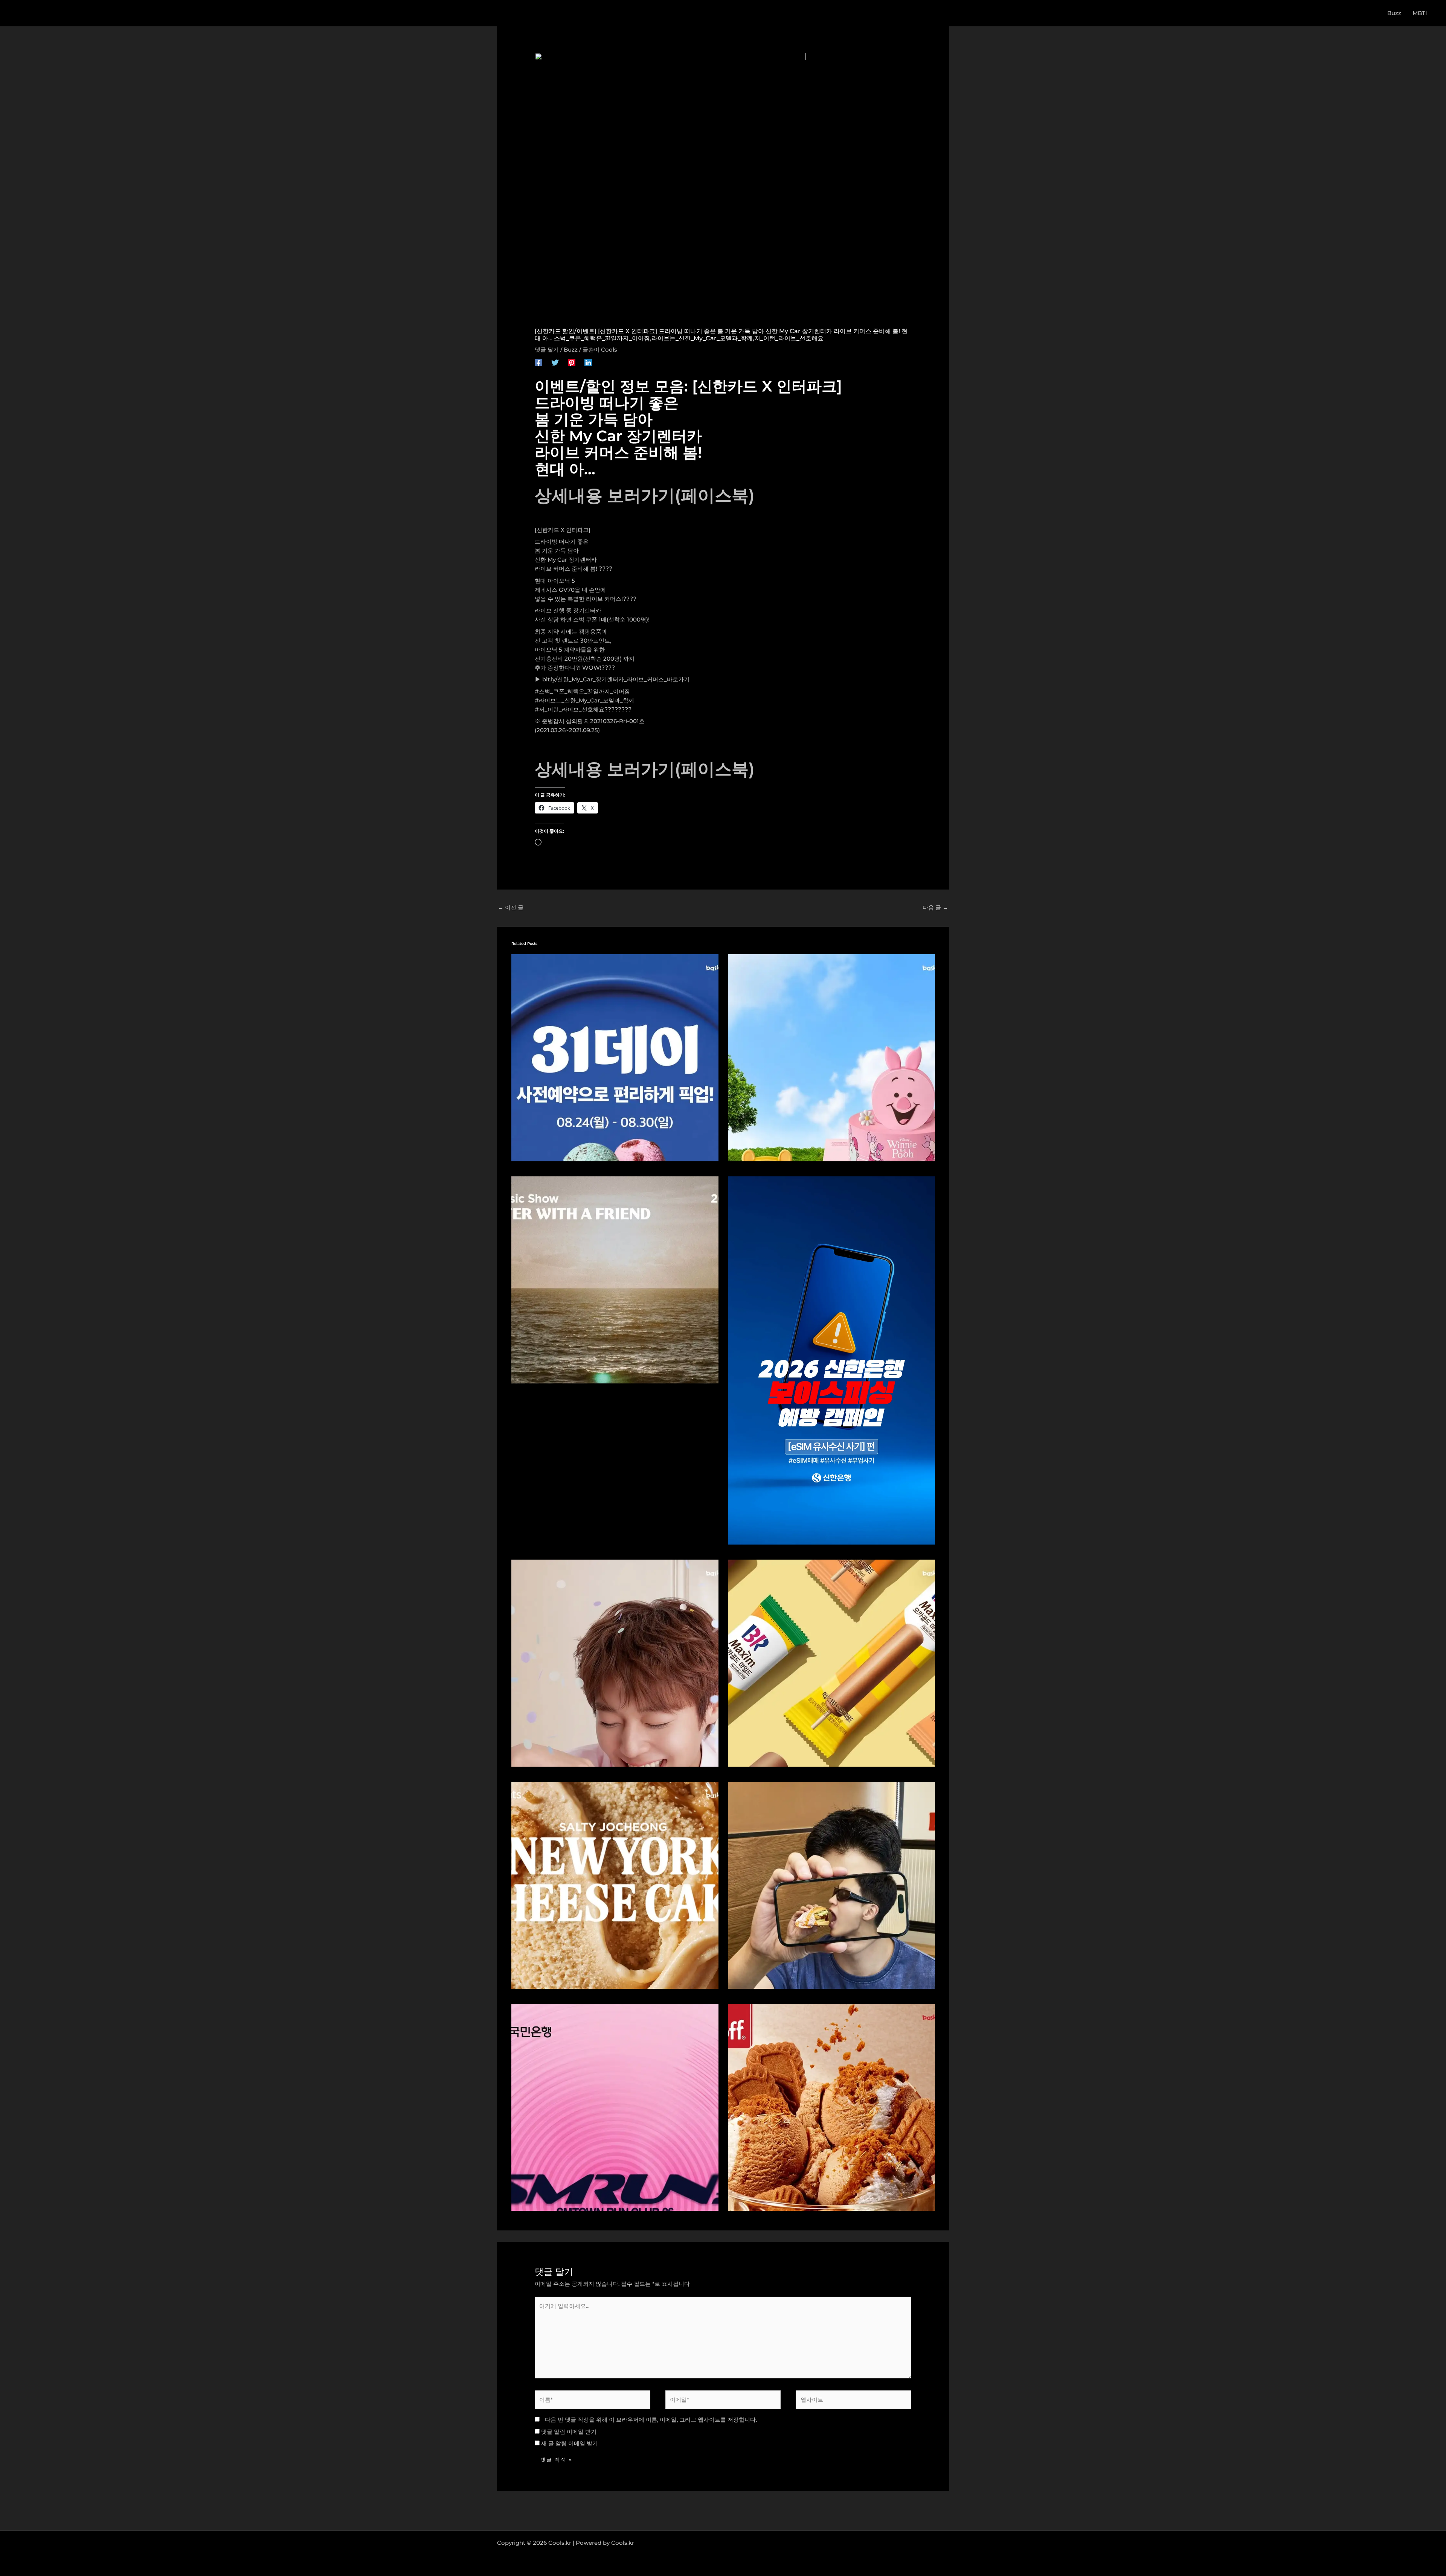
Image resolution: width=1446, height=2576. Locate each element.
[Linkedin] (588, 362)
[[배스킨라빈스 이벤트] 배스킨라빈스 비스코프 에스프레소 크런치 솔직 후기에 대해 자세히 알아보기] (831, 2107)
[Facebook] (538, 362)
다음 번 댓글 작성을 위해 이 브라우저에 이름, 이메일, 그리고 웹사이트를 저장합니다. (651, 2420)
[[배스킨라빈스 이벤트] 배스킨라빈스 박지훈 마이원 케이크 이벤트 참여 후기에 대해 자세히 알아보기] (615, 1663)
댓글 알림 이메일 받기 (569, 2432)
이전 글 (511, 907)
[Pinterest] (572, 362)
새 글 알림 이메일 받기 (570, 2443)
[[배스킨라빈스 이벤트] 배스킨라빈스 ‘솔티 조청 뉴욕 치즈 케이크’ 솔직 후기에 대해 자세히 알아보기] (615, 1885)
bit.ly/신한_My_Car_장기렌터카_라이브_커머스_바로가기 (616, 679)
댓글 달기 (547, 350)
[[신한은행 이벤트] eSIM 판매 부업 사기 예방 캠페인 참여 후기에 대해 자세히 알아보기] (831, 1360)
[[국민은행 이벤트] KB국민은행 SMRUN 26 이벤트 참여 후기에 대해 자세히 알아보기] (615, 2107)
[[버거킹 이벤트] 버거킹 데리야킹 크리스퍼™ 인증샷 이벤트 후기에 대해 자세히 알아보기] (831, 1885)
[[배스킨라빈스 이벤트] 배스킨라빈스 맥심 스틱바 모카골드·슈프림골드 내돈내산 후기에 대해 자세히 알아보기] (831, 1663)
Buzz (571, 350)
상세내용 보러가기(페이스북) (645, 495)
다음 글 (935, 907)
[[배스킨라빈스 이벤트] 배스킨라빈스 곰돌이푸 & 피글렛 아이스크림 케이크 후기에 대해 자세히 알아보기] (831, 1057)
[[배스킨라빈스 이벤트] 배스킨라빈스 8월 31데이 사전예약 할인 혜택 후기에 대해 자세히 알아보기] (615, 1057)
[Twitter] (555, 362)
